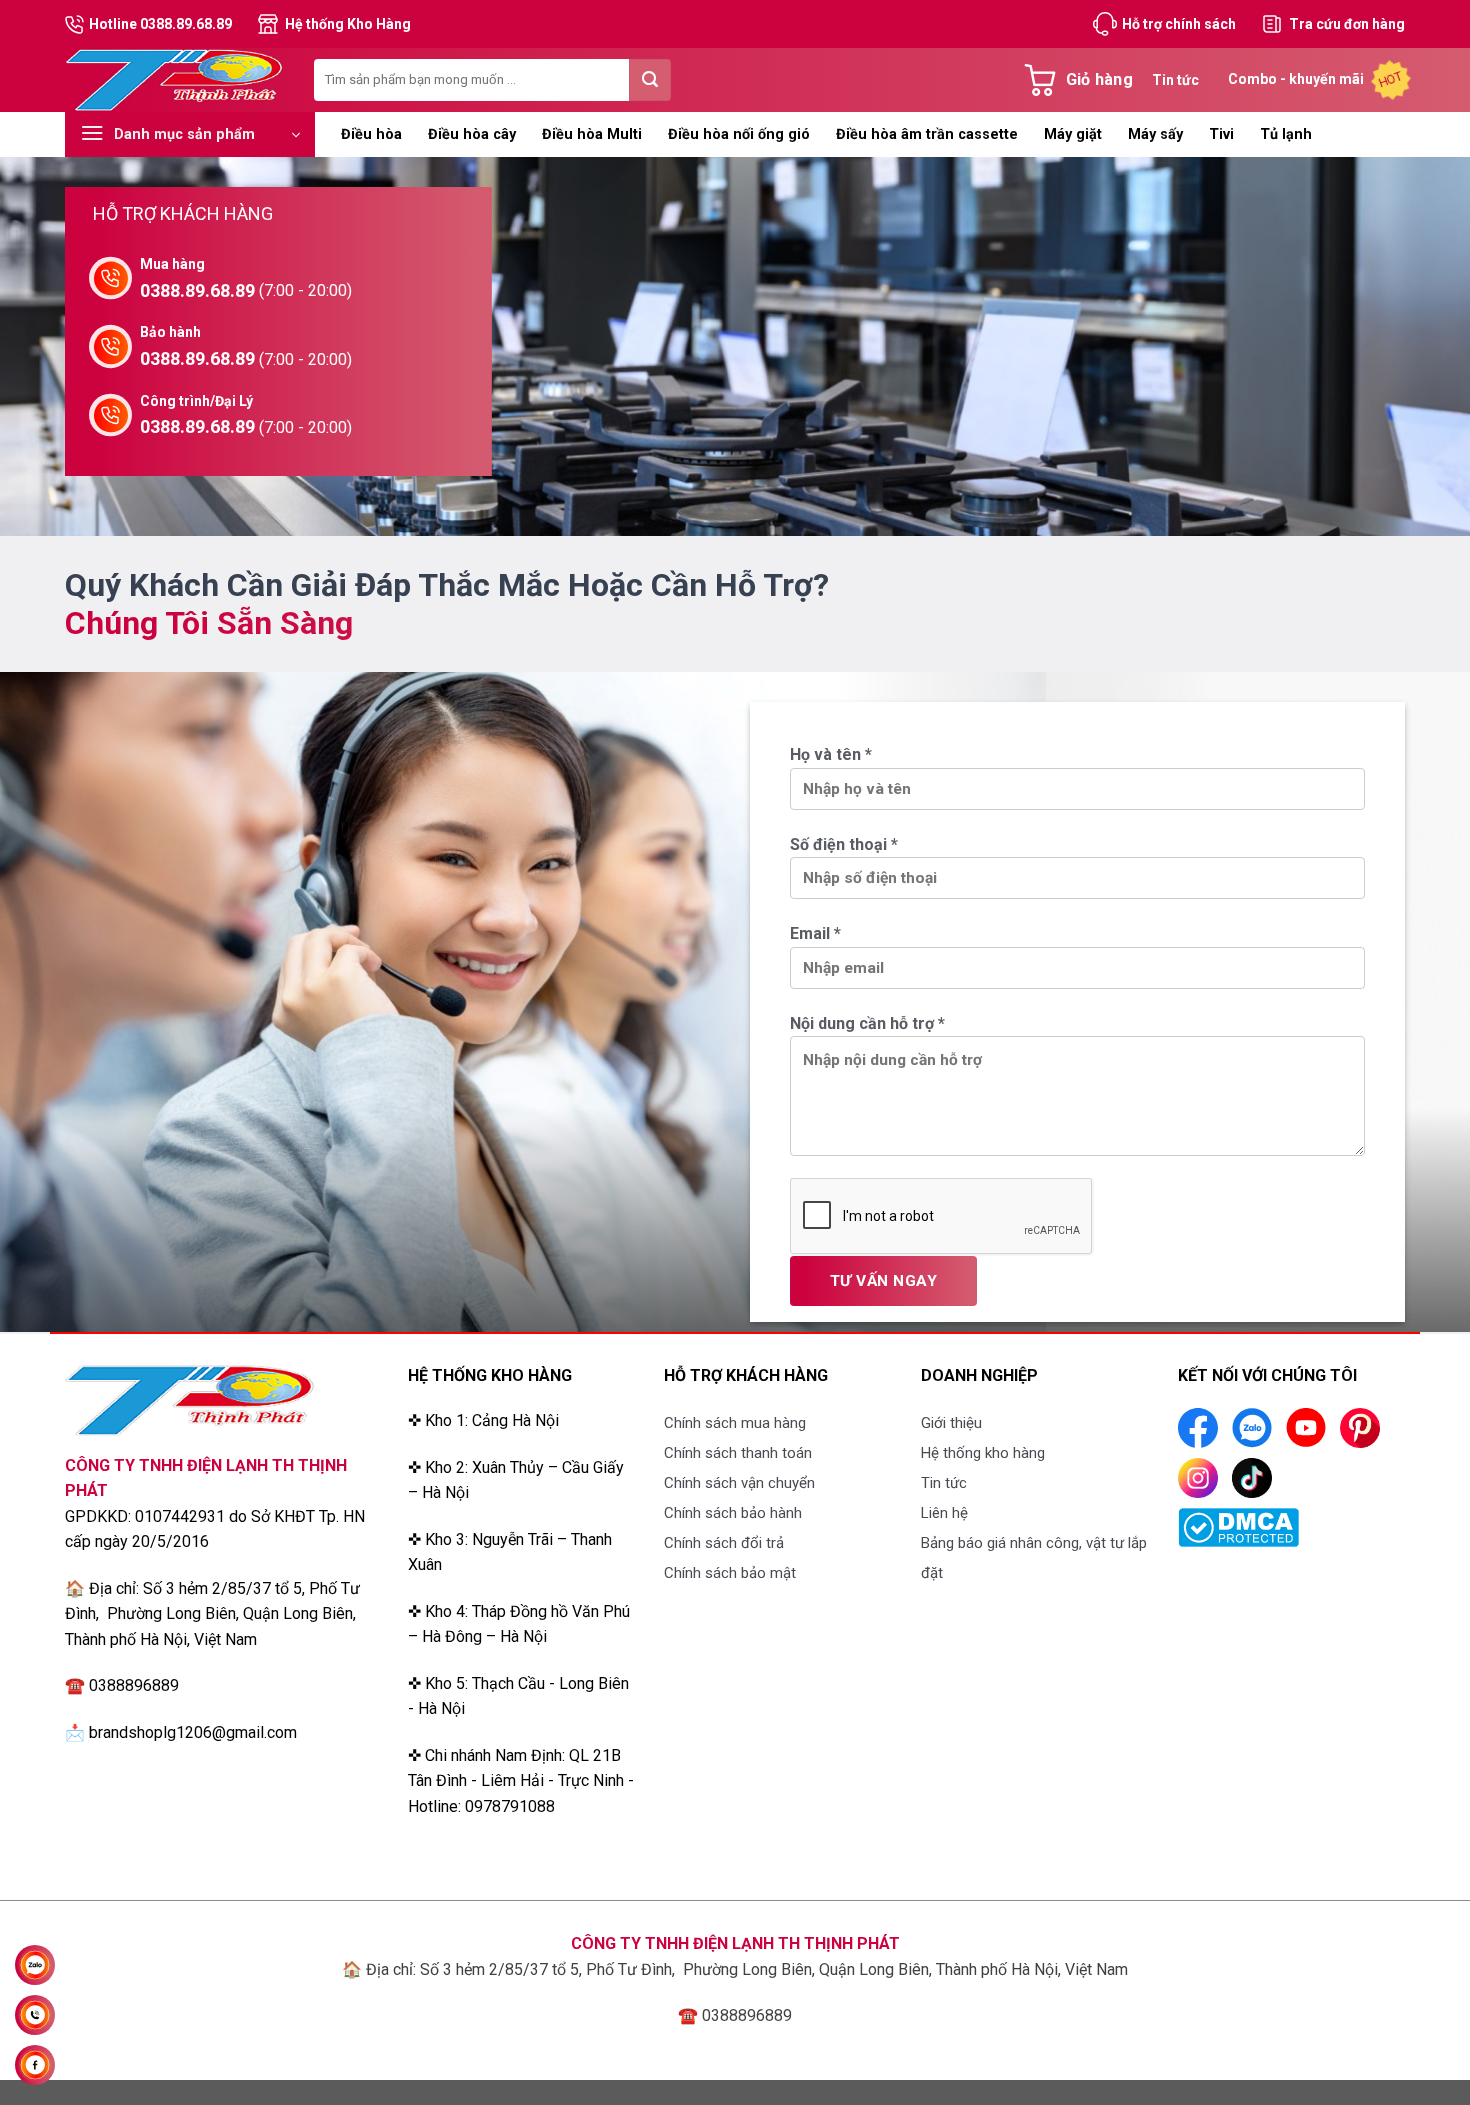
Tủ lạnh (1286, 134)
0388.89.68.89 (197, 290)
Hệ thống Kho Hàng (348, 24)
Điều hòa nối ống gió (739, 134)
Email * (815, 933)
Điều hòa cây (472, 134)
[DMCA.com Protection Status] (1238, 1526)
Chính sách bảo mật (730, 1573)
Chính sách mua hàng (735, 1423)
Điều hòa (371, 134)
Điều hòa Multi (592, 134)
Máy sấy (1155, 134)
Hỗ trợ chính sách (1179, 24)
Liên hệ (944, 1513)
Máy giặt (1073, 134)
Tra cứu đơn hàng (1347, 24)
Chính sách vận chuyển (739, 1483)
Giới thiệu (951, 1423)
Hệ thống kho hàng (983, 1453)
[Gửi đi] (650, 80)
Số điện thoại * (844, 844)
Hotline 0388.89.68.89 (160, 24)
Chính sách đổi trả (724, 1543)
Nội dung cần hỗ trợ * (867, 1023)
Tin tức (1175, 80)
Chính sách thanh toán (738, 1453)
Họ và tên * (831, 754)
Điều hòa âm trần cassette (927, 134)
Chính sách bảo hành (733, 1513)
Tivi (1221, 134)
